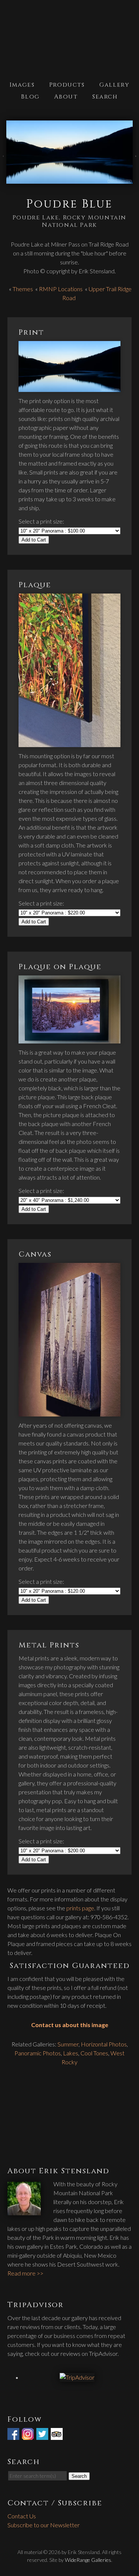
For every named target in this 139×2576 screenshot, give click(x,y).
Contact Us (22, 2516)
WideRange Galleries (88, 2560)
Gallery (114, 85)
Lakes (71, 2053)
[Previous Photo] (3, 160)
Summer (68, 2044)
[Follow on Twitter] (43, 2435)
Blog (30, 97)
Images (22, 85)
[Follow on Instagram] (29, 2435)
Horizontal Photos (104, 2044)
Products (67, 85)
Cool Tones (94, 2053)
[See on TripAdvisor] (57, 2435)
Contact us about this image (70, 2025)
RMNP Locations (61, 289)
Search (105, 97)
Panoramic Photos (38, 2053)
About (66, 97)
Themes (23, 289)
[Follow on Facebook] (14, 2435)
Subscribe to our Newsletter (44, 2525)
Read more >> (25, 2273)
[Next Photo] (136, 160)
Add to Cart (34, 540)
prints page (80, 1908)
